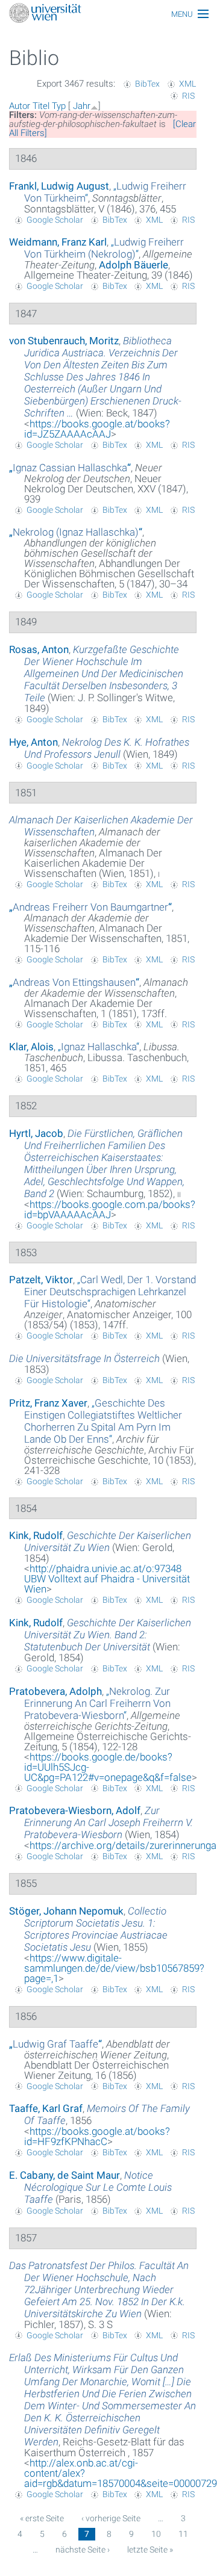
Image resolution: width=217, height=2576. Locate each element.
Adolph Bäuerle (134, 265)
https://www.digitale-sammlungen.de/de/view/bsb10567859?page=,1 (114, 1968)
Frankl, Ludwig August (59, 186)
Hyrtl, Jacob (36, 1133)
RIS (188, 96)
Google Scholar (55, 220)
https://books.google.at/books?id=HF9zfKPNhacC (97, 2136)
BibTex (147, 84)
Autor (20, 106)
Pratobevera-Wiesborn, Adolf (75, 1810)
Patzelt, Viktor (41, 1280)
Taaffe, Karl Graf (46, 2108)
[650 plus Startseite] (108, 14)
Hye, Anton (33, 742)
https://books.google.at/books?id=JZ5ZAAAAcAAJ (97, 429)
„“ (104, 248)
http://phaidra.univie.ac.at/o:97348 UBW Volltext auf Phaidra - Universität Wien (107, 1579)
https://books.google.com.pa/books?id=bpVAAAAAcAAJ (110, 1209)
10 (156, 2534)
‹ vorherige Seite (111, 2518)
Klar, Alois (31, 1047)
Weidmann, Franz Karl (58, 242)
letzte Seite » (150, 2550)
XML (187, 84)
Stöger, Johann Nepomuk (66, 1911)
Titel (41, 106)
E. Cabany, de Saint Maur (64, 2175)
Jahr (82, 106)
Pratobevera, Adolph (55, 1691)
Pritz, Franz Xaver (48, 1403)
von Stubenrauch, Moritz (64, 341)
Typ (59, 106)
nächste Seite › (83, 2550)
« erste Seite (42, 2518)
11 (183, 2534)
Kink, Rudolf (36, 1535)
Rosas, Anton (39, 649)
